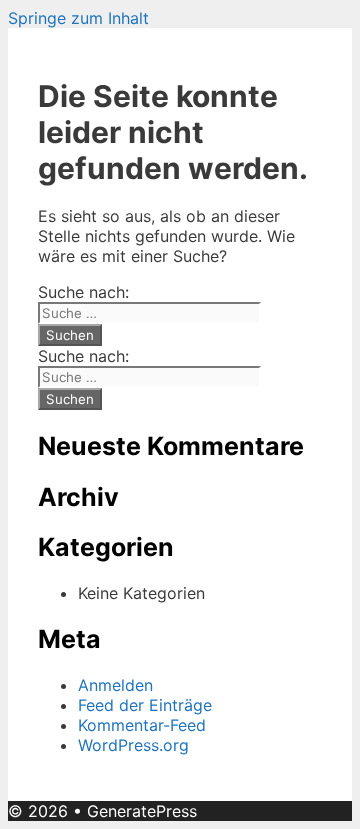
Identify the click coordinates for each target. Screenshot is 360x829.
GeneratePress (142, 811)
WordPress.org (133, 745)
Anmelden (115, 685)
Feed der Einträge (145, 705)
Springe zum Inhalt (78, 18)
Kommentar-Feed (142, 725)
